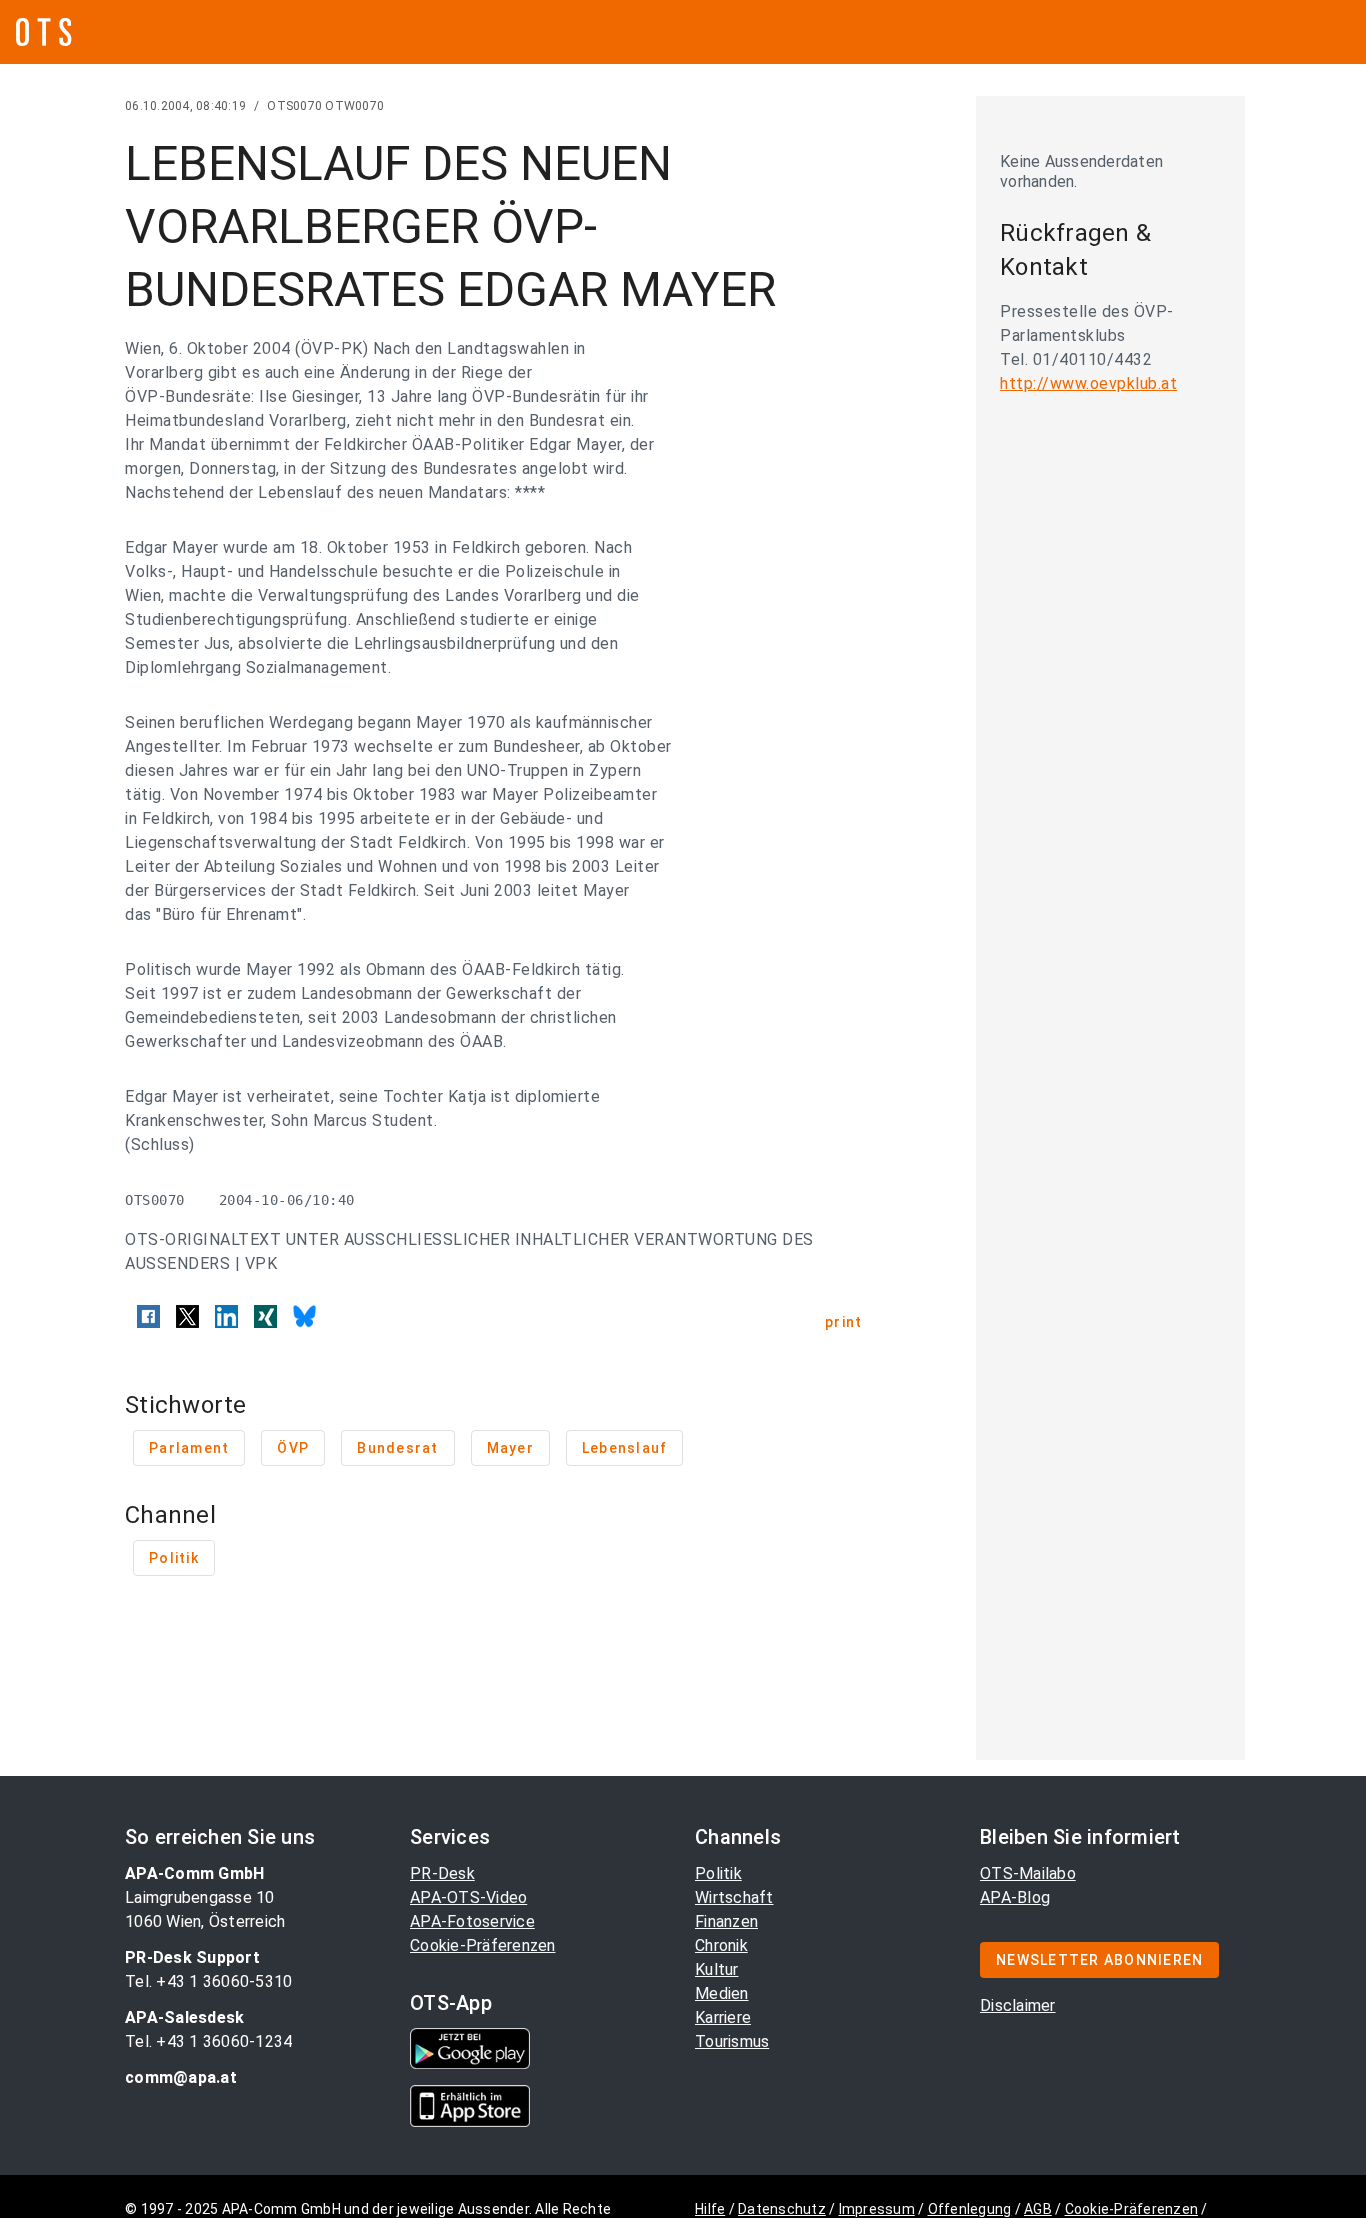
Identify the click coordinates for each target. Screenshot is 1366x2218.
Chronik (721, 1945)
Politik (718, 1873)
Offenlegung (970, 2209)
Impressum (877, 2209)
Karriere (723, 2017)
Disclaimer (1018, 2005)
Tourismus (732, 2041)
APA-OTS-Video (468, 1897)
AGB (1038, 2209)
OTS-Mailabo (1028, 1873)
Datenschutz (782, 2209)
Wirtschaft (734, 1897)
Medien (722, 1993)
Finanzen (726, 1921)
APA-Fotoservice (472, 1921)
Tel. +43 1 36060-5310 (208, 1981)
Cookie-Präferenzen (483, 1945)
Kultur (717, 1969)
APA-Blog (1015, 1897)
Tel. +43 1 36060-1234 (208, 2041)
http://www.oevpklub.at (1088, 383)
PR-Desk (442, 1873)
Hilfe (710, 2209)
